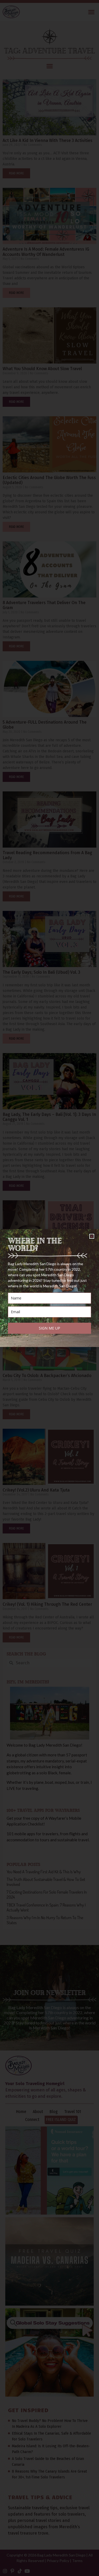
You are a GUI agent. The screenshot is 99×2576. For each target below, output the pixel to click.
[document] (49, 1288)
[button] (92, 1236)
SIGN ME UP (49, 1328)
